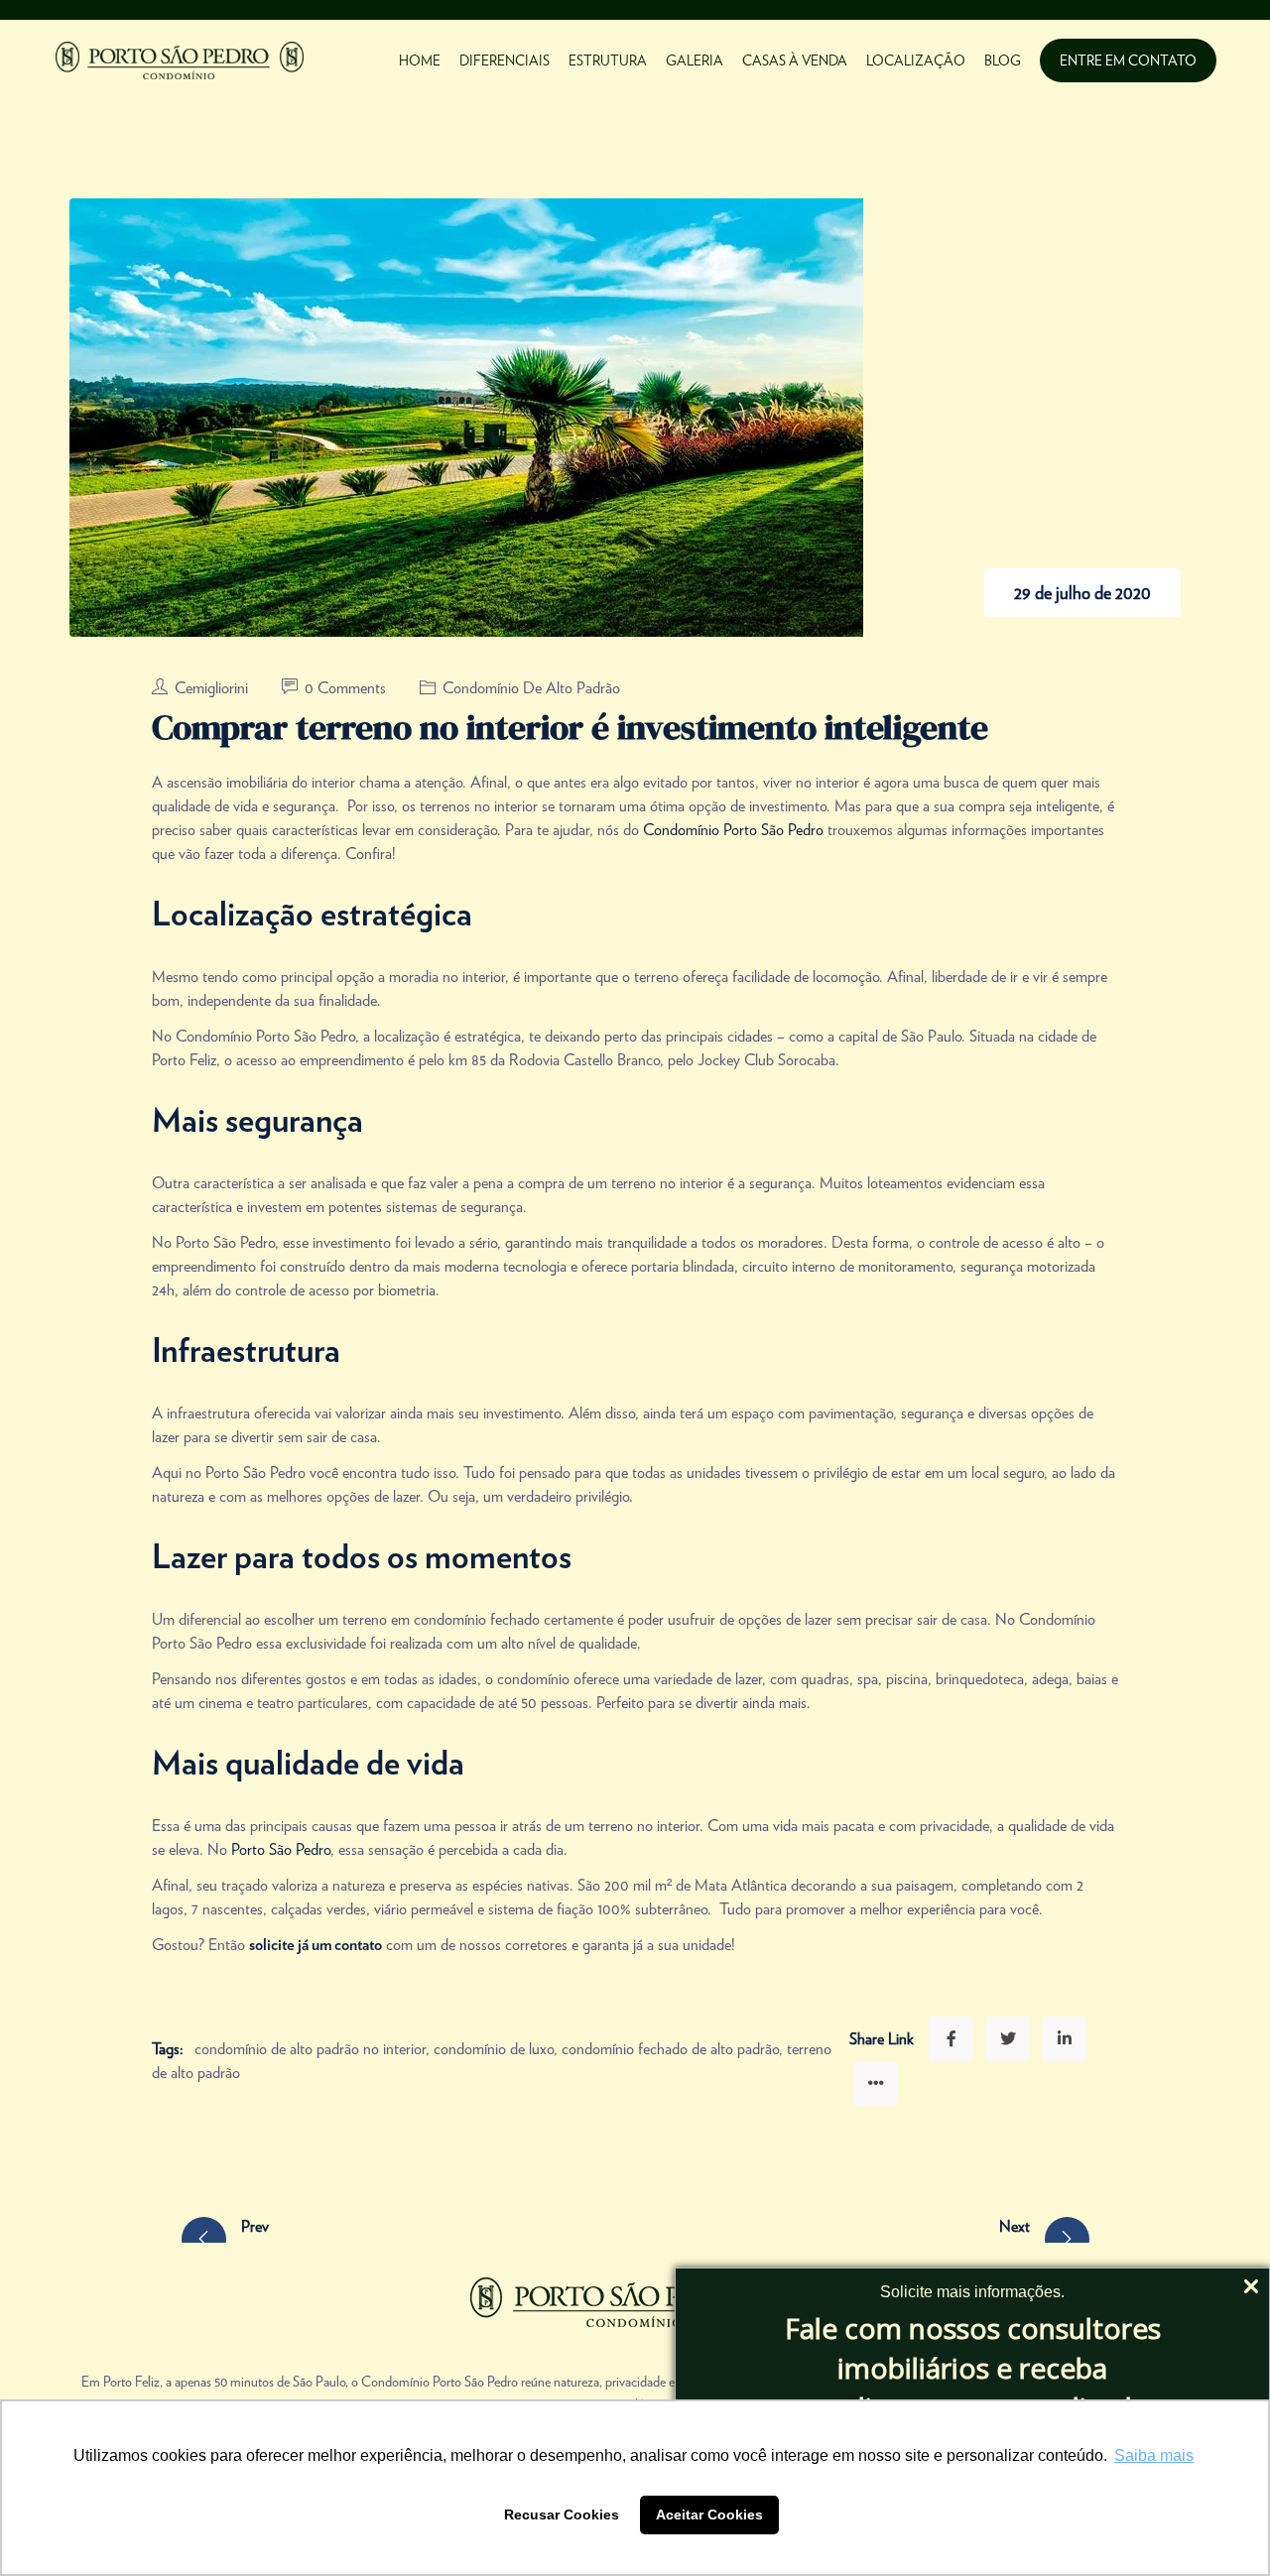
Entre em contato (1128, 61)
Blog (1003, 61)
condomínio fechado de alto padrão (670, 2049)
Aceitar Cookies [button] (709, 2515)
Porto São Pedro (281, 1849)
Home (420, 61)
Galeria (695, 61)
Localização (916, 61)
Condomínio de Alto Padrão (531, 688)
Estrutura (608, 61)
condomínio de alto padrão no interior (310, 2049)
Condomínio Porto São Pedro (733, 830)
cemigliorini (213, 688)
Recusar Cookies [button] (562, 2515)
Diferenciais (505, 61)
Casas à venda (795, 61)
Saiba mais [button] (1154, 2455)
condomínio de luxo (494, 2049)
